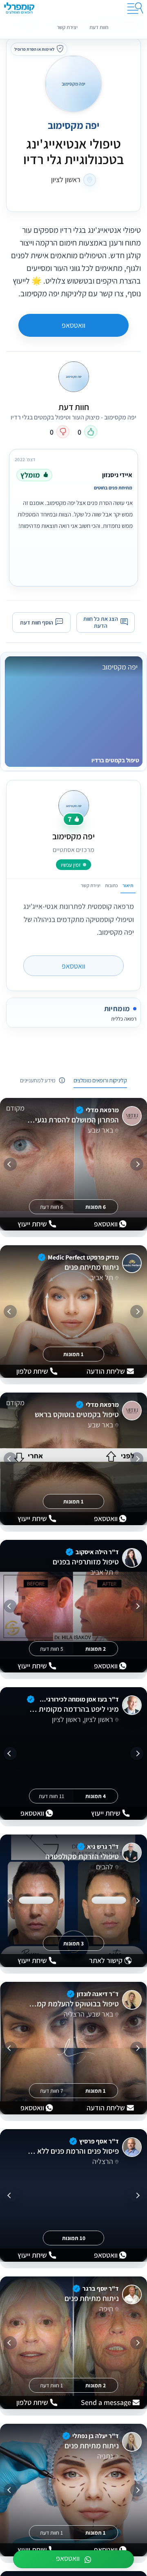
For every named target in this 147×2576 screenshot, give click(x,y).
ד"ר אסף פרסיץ (99, 2141)
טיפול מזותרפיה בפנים (86, 1562)
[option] (73, 516)
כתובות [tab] (111, 885)
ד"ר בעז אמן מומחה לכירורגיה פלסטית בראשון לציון (78, 1699)
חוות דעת (99, 27)
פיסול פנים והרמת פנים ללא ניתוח (73, 2151)
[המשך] (10, 1164)
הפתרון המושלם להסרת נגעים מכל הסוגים (73, 1120)
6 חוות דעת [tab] (52, 1206)
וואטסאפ (73, 325)
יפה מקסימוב (73, 125)
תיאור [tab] (128, 885)
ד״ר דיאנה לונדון (98, 1994)
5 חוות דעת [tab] (52, 1648)
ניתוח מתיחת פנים (91, 1267)
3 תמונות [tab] (73, 1943)
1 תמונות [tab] (73, 1354)
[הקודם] (137, 1164)
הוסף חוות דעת (37, 622)
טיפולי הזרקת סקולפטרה (82, 1857)
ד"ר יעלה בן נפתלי (96, 2436)
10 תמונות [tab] (74, 2238)
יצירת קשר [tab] (91, 885)
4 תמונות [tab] (96, 1796)
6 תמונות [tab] (96, 1206)
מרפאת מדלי (102, 1110)
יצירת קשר (67, 27)
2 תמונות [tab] (96, 1648)
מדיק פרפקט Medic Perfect (83, 1257)
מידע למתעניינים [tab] (38, 1080)
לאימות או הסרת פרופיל (34, 49)
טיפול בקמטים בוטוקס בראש (77, 1415)
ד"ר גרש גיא (103, 1847)
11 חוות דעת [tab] (51, 1796)
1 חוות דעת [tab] (51, 2385)
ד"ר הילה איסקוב (97, 1552)
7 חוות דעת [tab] (52, 2090)
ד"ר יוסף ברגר (101, 2289)
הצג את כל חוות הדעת (101, 622)
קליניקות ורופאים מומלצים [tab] (100, 1080)
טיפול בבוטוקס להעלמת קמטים (73, 2004)
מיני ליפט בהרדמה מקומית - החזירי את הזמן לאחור (73, 1709)
